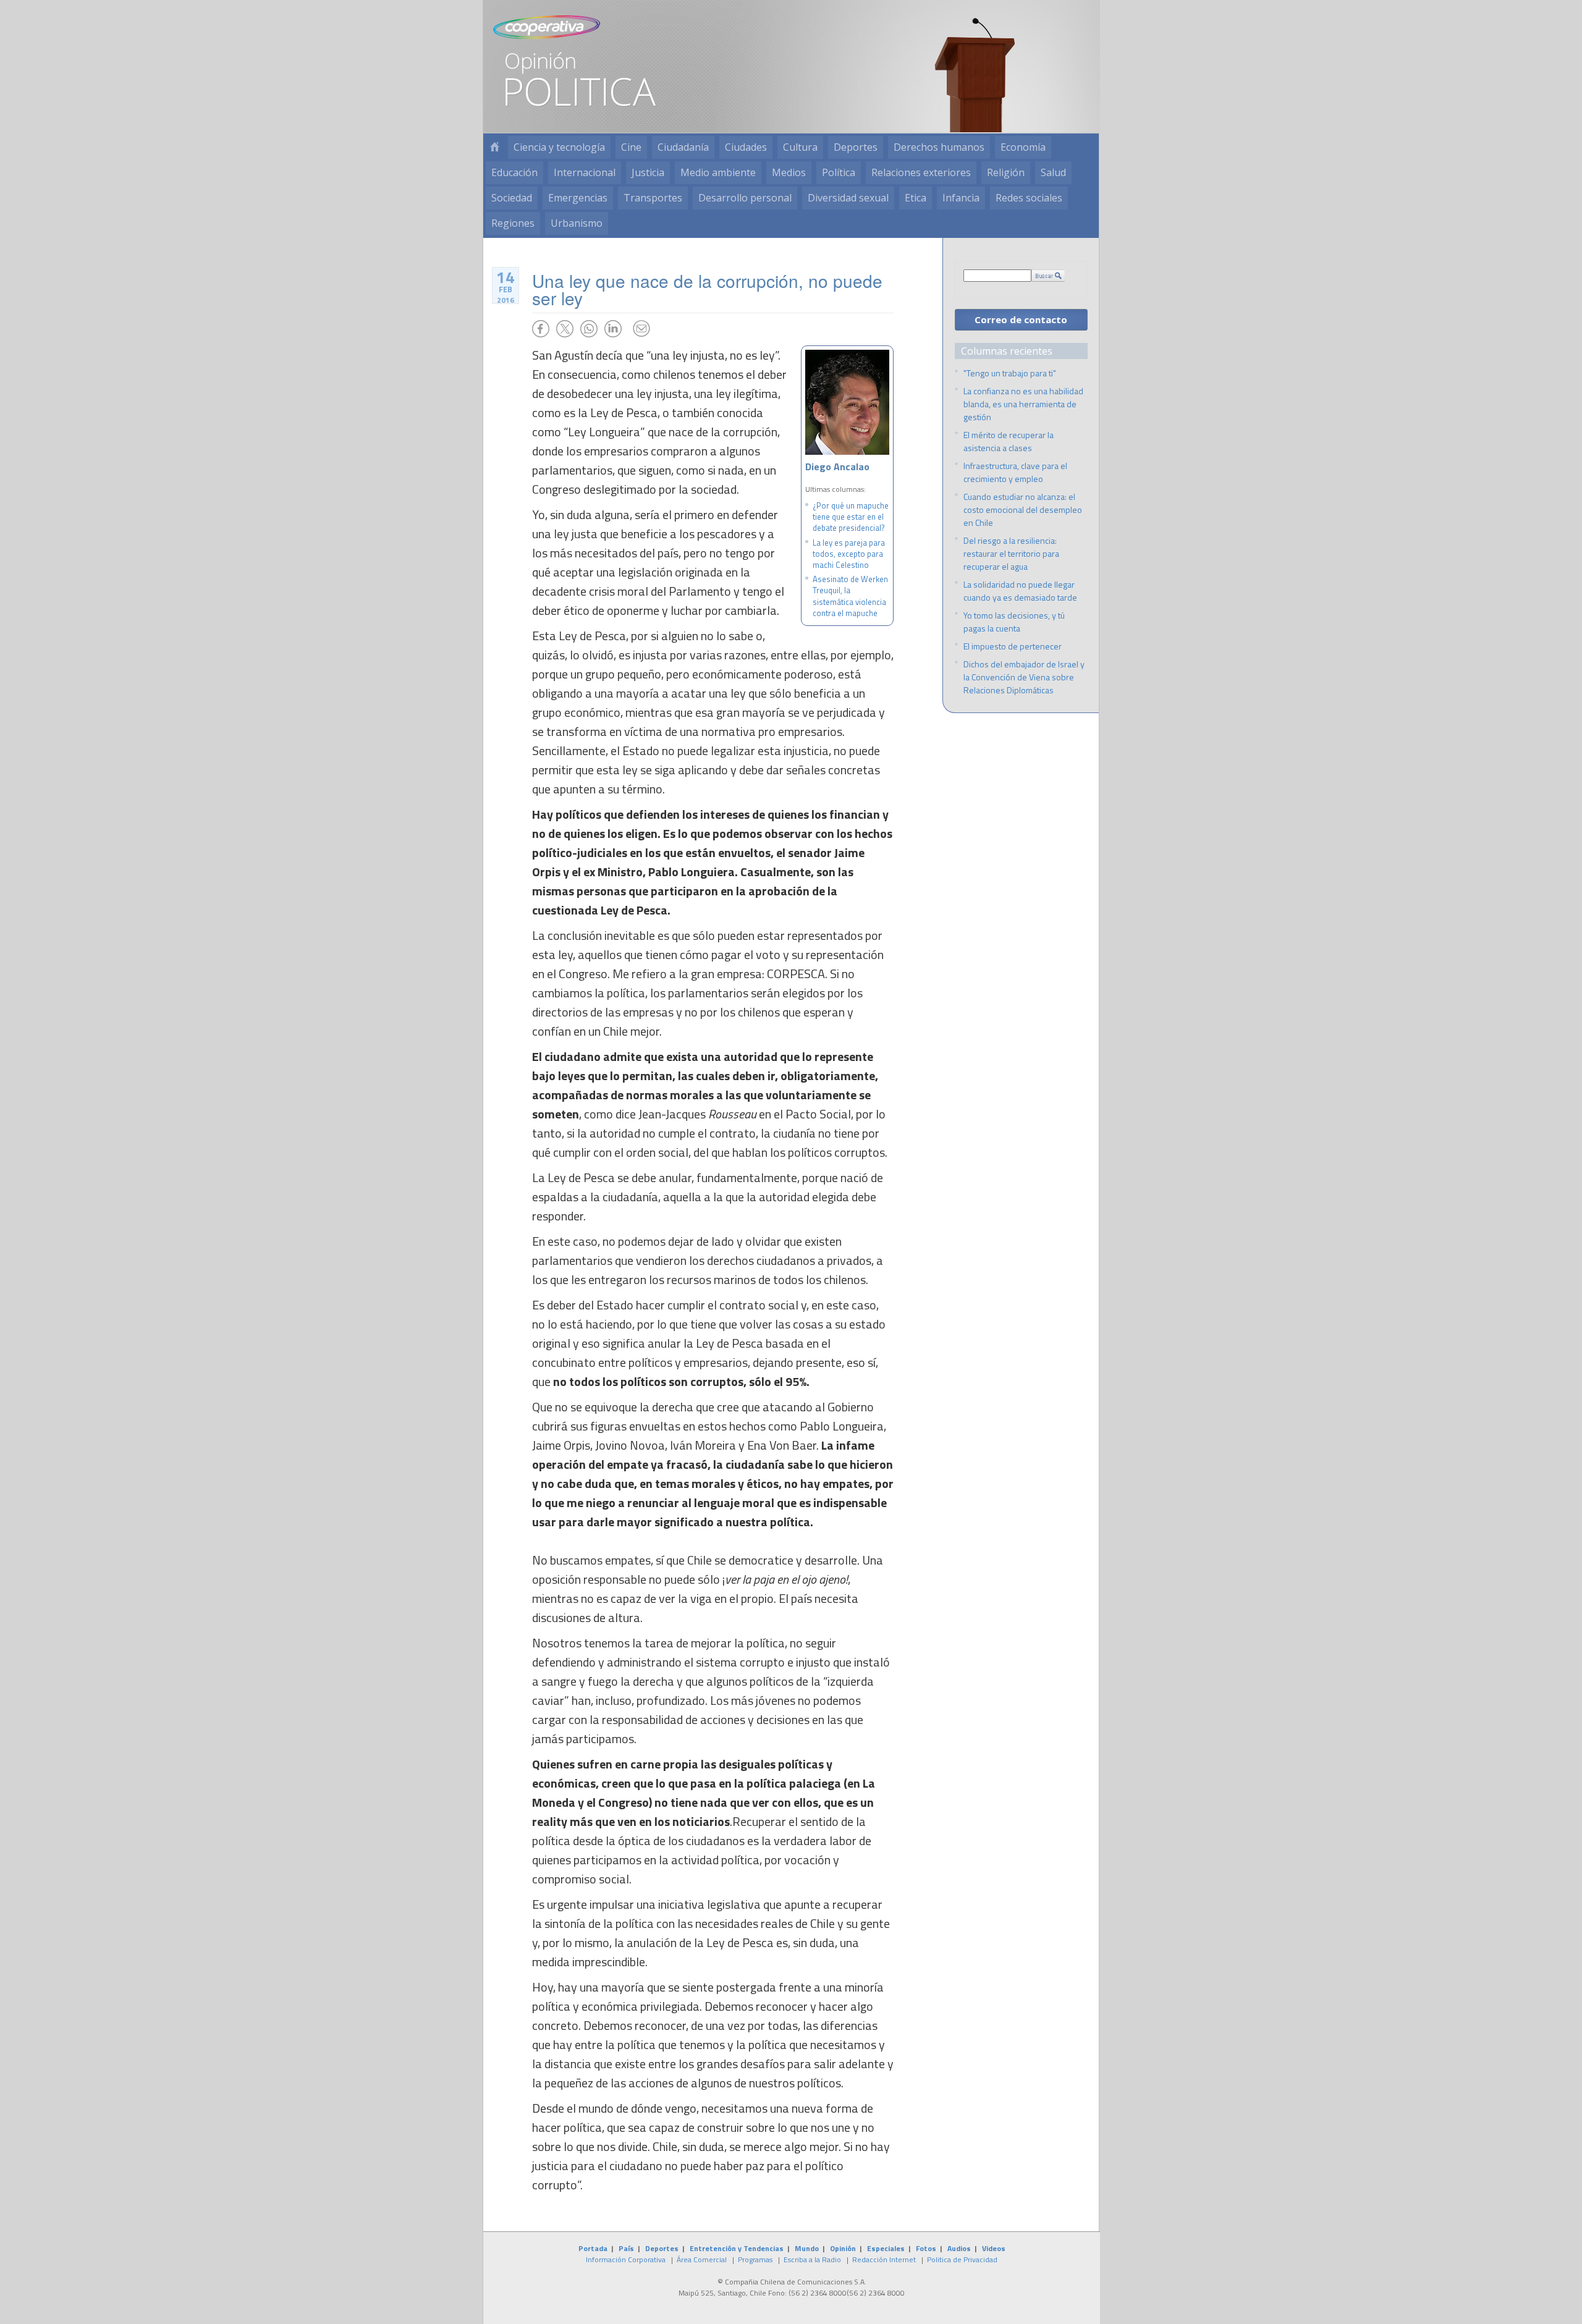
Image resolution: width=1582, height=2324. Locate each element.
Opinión (843, 2248)
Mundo (807, 2248)
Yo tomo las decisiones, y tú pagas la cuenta (1014, 622)
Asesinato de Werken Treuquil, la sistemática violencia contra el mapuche (850, 596)
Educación (514, 172)
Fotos (926, 2248)
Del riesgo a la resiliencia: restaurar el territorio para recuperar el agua (1011, 553)
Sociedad (512, 198)
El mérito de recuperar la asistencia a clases (1009, 441)
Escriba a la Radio (812, 2259)
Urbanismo (577, 223)
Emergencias (578, 198)
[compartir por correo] (641, 329)
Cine (631, 147)
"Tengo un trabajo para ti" (1010, 373)
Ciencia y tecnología (559, 147)
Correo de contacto (1021, 319)
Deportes (856, 147)
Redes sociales (1029, 198)
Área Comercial (702, 2259)
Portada (593, 2248)
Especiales (886, 2248)
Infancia (961, 198)
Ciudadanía (683, 147)
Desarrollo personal (745, 198)
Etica (916, 198)
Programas (755, 2259)
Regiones (513, 223)
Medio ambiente (718, 172)
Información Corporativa (626, 2259)
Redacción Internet (884, 2259)
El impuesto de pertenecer (1013, 646)
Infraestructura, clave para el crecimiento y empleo (1015, 472)
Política (839, 172)
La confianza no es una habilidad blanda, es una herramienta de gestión (1023, 404)
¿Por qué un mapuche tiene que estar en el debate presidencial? (851, 517)
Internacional (585, 172)
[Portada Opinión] (494, 147)
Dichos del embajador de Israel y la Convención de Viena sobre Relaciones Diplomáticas (1024, 677)
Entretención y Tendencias (737, 2248)
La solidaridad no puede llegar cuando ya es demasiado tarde (1020, 591)
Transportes (653, 198)
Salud (1053, 172)
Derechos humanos (939, 147)
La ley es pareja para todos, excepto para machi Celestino (849, 554)
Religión (1006, 172)
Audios (959, 2248)
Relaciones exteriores (921, 172)
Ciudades (746, 147)
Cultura (800, 147)
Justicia (648, 172)
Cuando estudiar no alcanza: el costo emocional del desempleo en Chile (1023, 509)
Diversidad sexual (848, 198)
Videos (994, 2248)
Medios (789, 172)
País (626, 2248)
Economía (1023, 147)
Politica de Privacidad (962, 2259)
